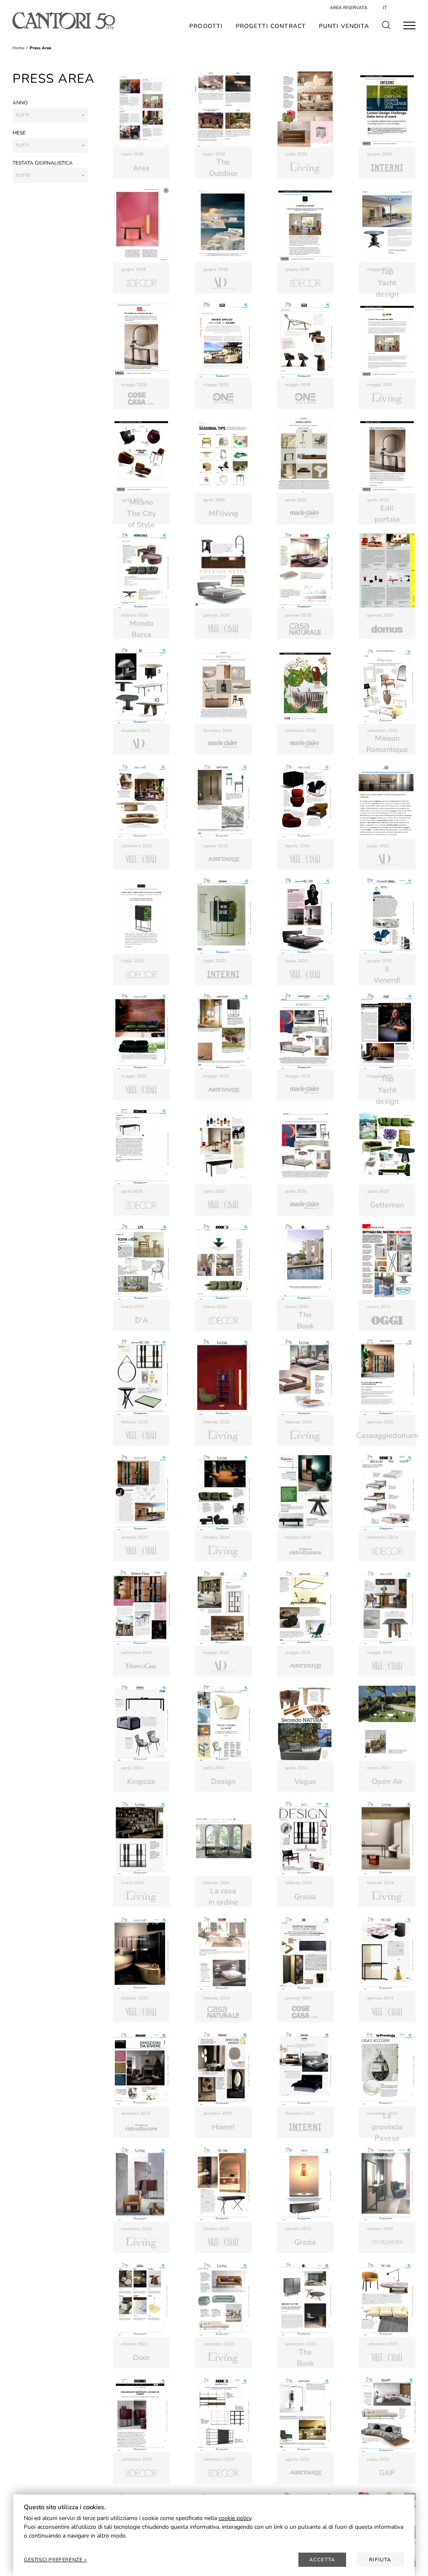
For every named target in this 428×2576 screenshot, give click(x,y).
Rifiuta (380, 2560)
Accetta (322, 2560)
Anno (20, 103)
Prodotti (206, 26)
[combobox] (50, 116)
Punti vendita (344, 26)
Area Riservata (349, 8)
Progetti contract (271, 26)
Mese (19, 133)
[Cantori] (64, 20)
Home (18, 48)
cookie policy (235, 2518)
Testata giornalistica (43, 163)
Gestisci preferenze (54, 2560)
